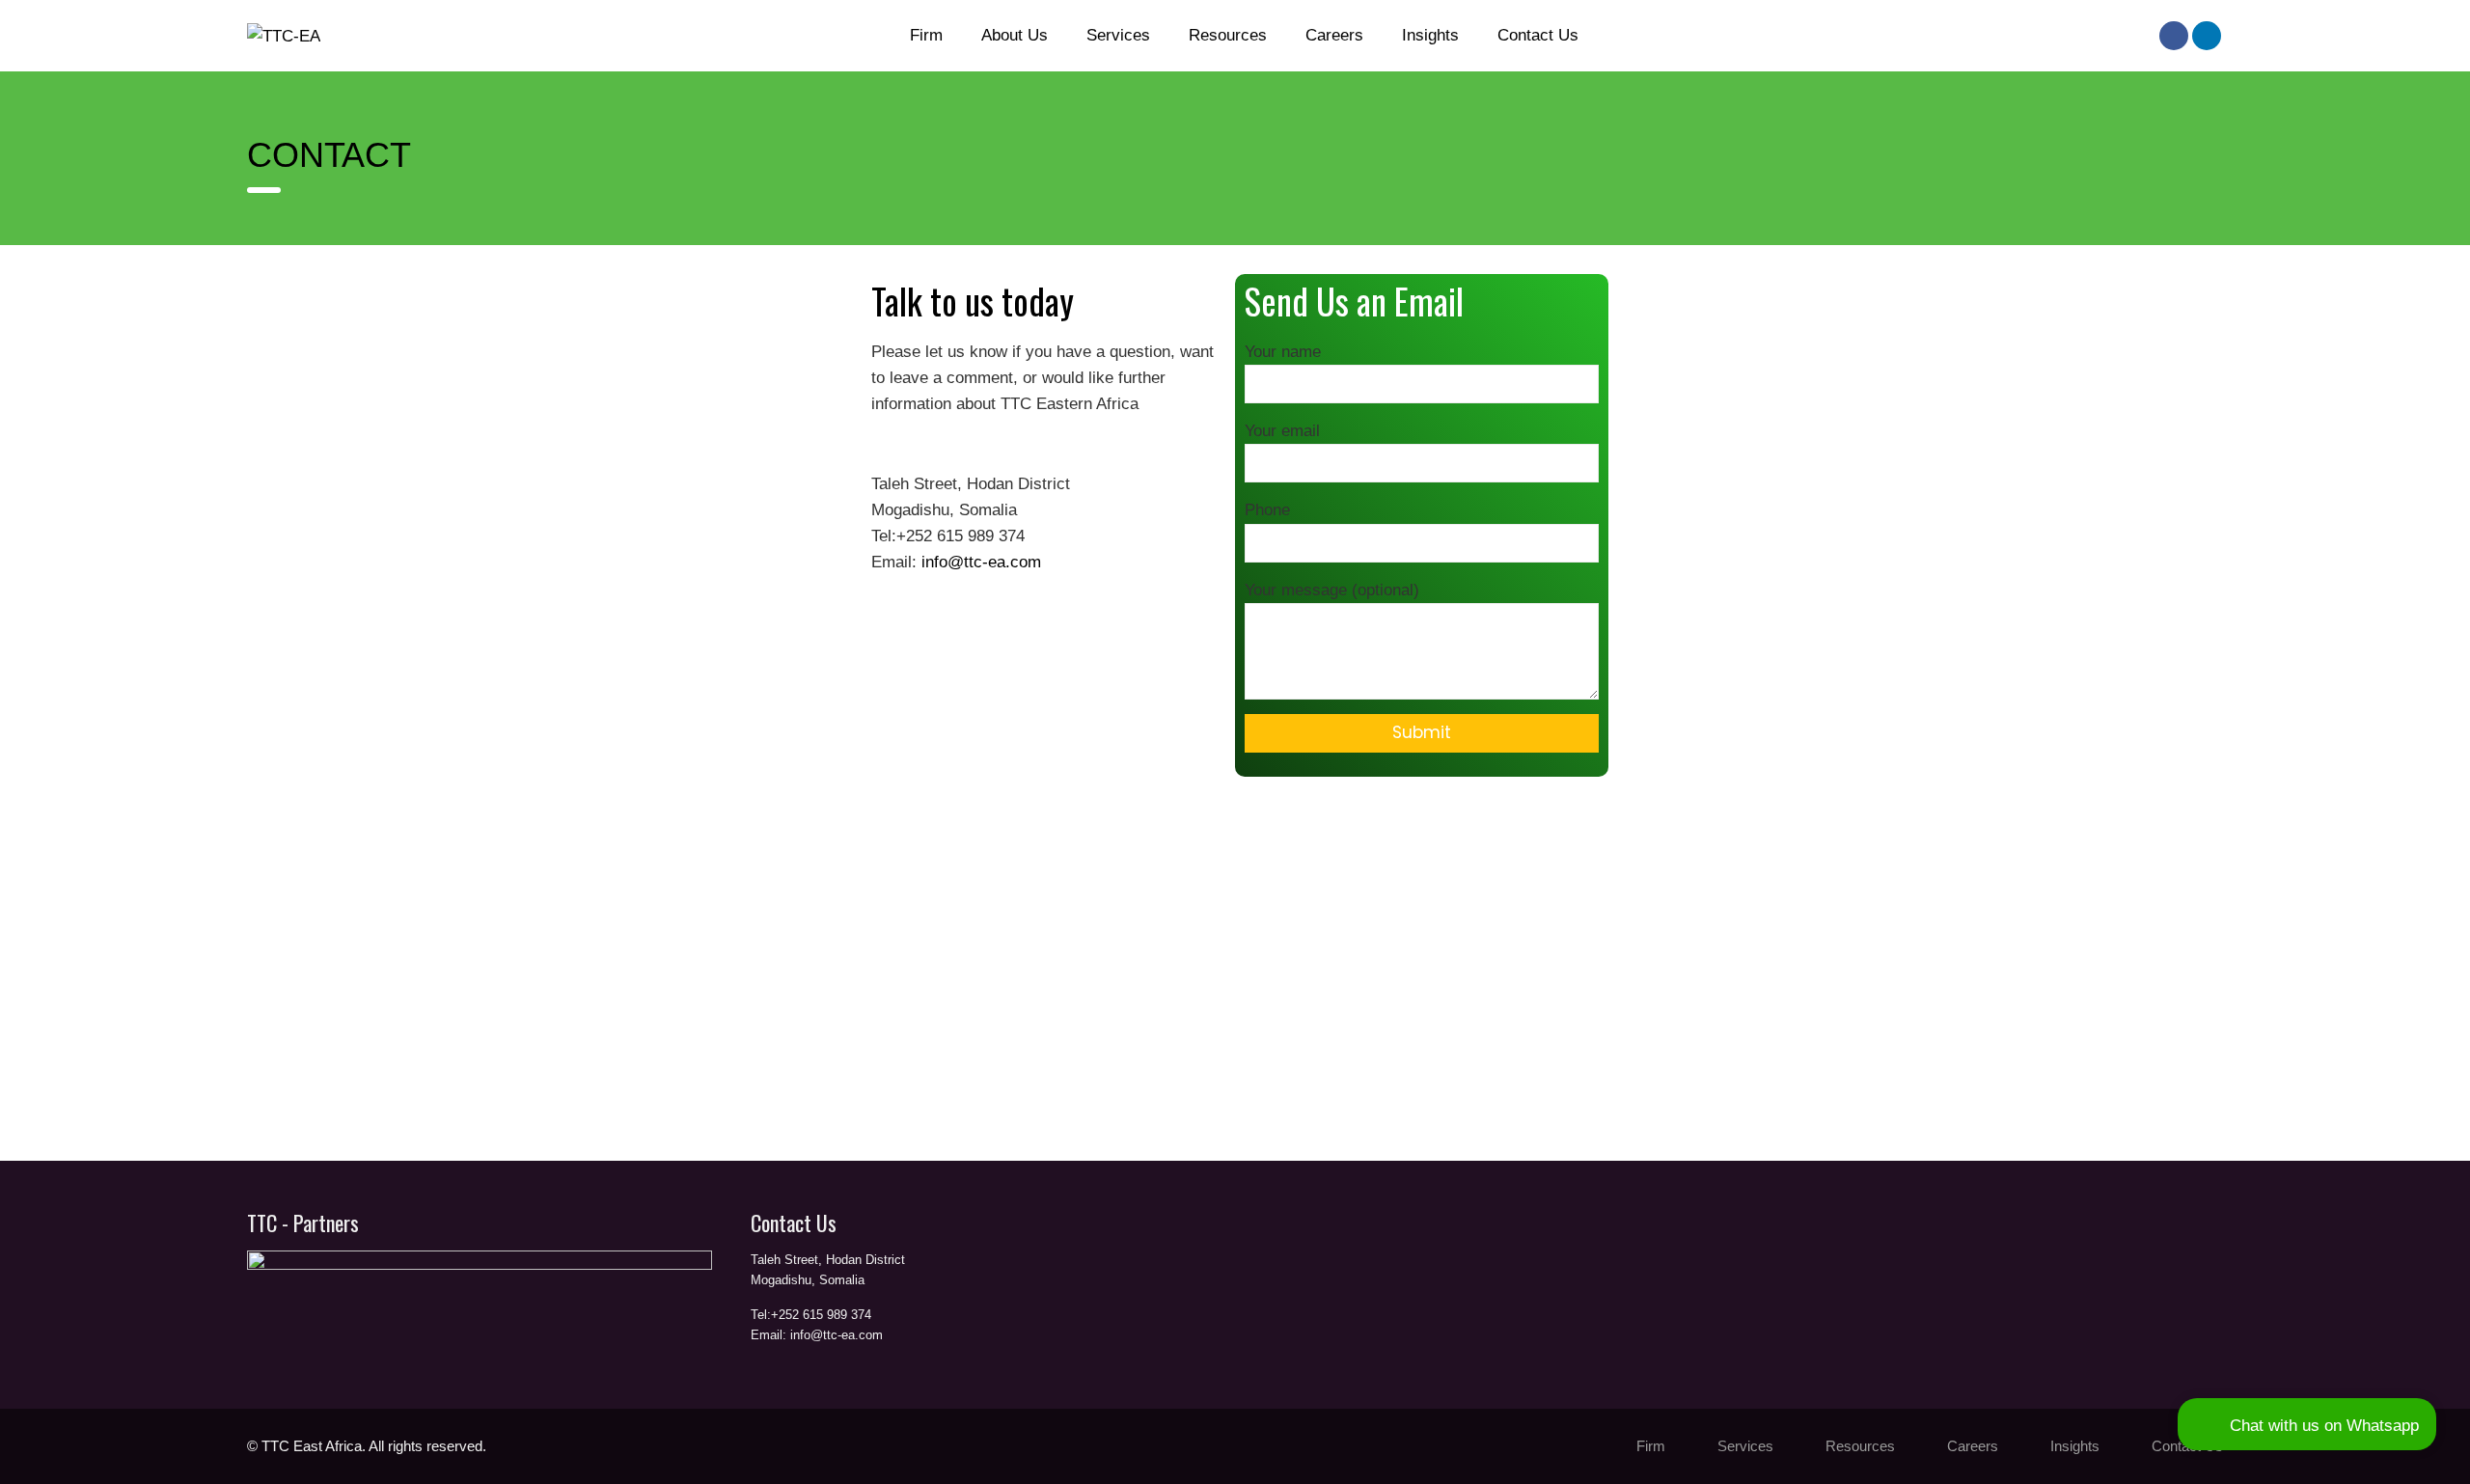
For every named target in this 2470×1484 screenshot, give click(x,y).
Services (1118, 35)
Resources (1228, 35)
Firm (926, 35)
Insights (1430, 35)
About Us (1015, 35)
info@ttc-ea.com (981, 562)
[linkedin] (2207, 36)
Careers (1334, 35)
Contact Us (1538, 35)
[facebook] (2174, 36)
